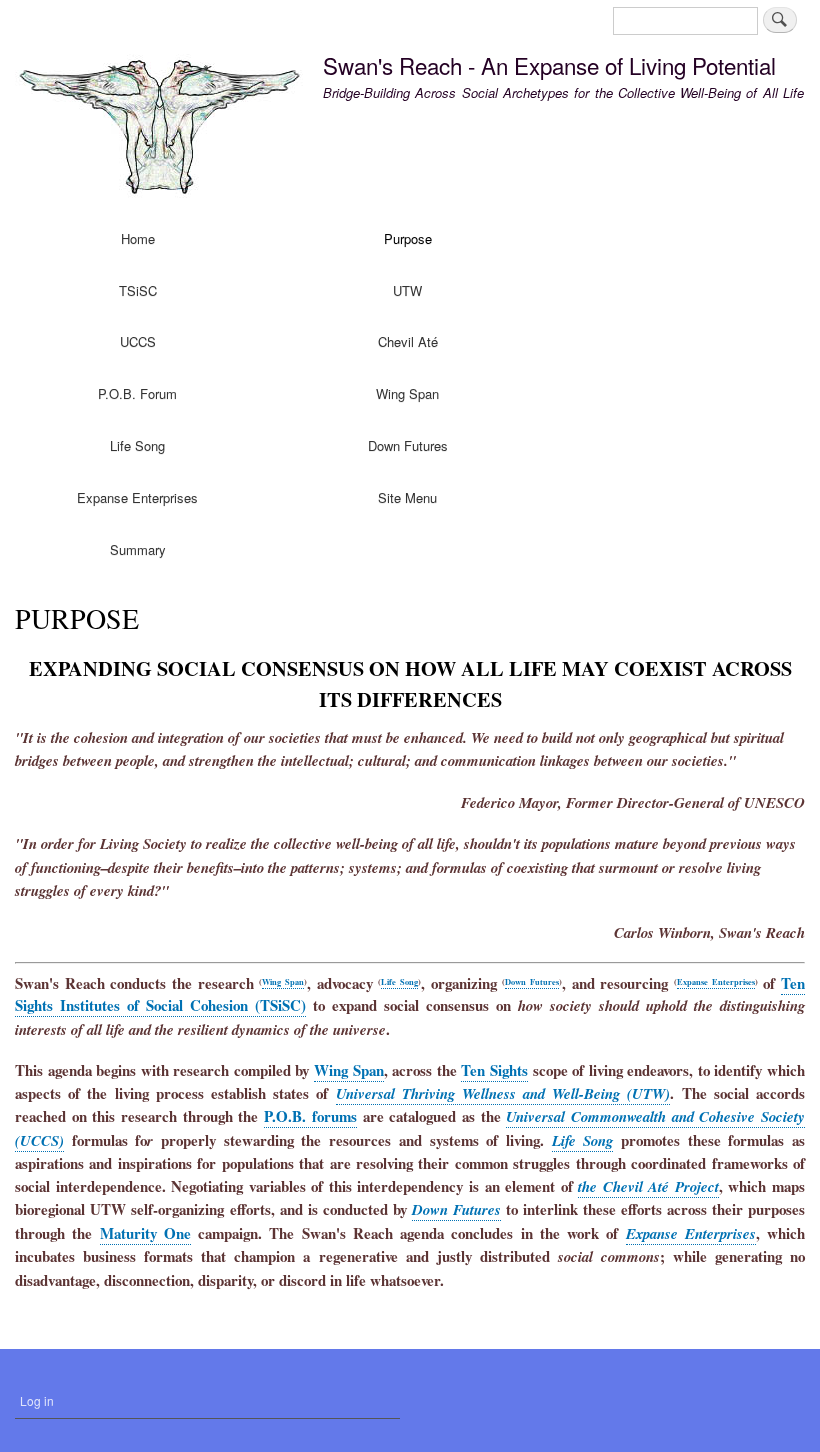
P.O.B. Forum (137, 393)
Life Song (137, 445)
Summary (138, 549)
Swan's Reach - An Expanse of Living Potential (549, 65)
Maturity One (145, 1233)
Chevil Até (408, 341)
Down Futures (408, 445)
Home (138, 238)
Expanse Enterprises (137, 497)
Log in (37, 1400)
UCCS (138, 341)
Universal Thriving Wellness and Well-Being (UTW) (503, 1093)
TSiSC (138, 290)
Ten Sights (494, 1070)
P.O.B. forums (310, 1116)
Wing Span (407, 393)
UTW (407, 290)
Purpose (408, 238)
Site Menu (407, 497)
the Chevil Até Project (648, 1186)
